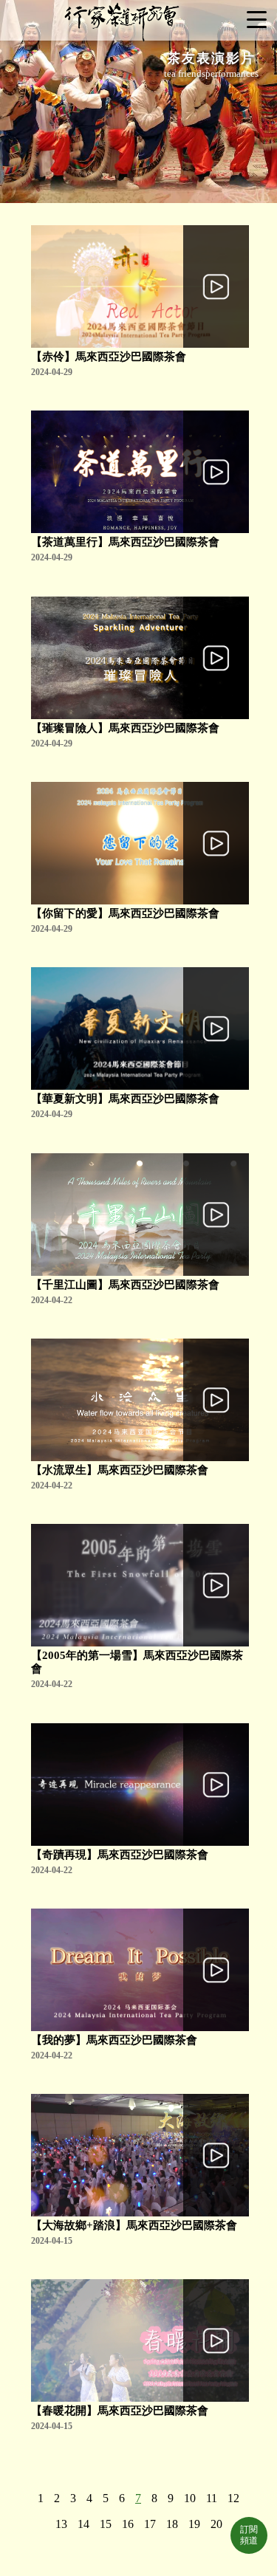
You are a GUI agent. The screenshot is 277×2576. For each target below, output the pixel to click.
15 (106, 2524)
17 (150, 2524)
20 (216, 2524)
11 (212, 2498)
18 (172, 2524)
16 (128, 2524)
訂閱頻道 (249, 2535)
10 (190, 2498)
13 (61, 2524)
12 (233, 2498)
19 (194, 2524)
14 (83, 2524)
